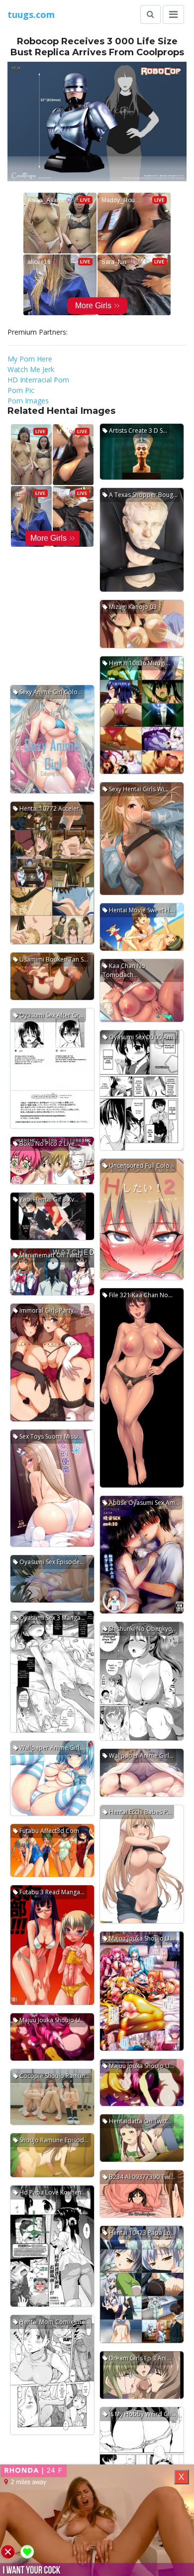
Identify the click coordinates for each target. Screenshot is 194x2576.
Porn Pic (21, 390)
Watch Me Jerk (31, 369)
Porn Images (28, 401)
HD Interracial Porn (38, 380)
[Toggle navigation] (173, 14)
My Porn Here (30, 359)
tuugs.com (31, 14)
